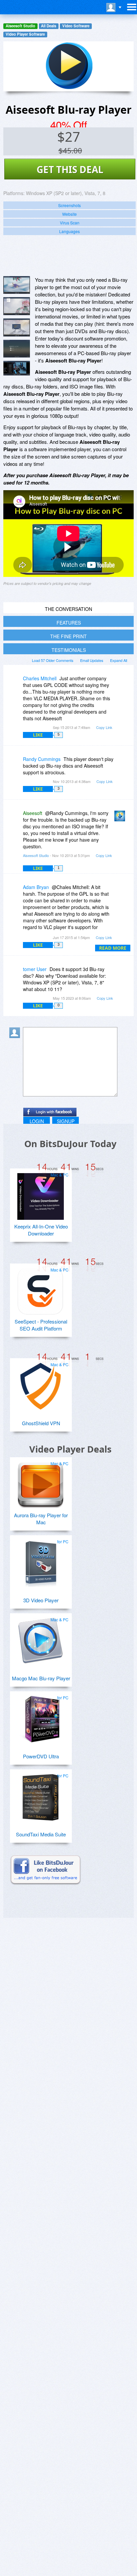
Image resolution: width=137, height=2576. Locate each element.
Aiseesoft (33, 813)
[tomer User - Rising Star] (16, 974)
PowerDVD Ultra (41, 1756)
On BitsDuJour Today (70, 1144)
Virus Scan (70, 223)
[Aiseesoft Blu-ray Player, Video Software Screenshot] (17, 349)
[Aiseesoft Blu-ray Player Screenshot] (17, 285)
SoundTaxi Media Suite (41, 1834)
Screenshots (69, 205)
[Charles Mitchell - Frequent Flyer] (16, 683)
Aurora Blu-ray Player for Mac (41, 1519)
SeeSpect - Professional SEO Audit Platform (41, 1325)
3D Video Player (41, 1600)
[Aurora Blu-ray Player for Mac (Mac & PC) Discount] (41, 1483)
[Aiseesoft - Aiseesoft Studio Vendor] (121, 818)
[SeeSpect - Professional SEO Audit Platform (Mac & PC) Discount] (41, 1289)
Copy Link (104, 727)
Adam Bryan (36, 887)
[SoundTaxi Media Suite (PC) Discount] (41, 1795)
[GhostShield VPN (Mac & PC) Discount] (41, 1384)
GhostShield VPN (41, 1423)
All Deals (49, 26)
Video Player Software (25, 34)
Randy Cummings (42, 759)
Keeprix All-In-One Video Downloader (41, 1230)
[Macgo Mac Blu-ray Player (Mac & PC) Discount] (41, 1639)
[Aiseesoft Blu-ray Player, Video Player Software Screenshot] (17, 327)
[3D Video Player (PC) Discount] (41, 1561)
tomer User (35, 969)
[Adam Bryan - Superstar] (16, 892)
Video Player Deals (70, 1449)
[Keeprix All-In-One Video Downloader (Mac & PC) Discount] (41, 1194)
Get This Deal (70, 169)
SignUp (66, 1121)
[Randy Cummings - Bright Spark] (16, 764)
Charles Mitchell (40, 678)
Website (69, 214)
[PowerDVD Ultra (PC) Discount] (41, 1717)
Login (37, 1121)
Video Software (76, 26)
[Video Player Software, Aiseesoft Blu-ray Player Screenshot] (17, 368)
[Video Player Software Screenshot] (17, 306)
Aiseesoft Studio (20, 26)
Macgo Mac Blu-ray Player (41, 1678)
